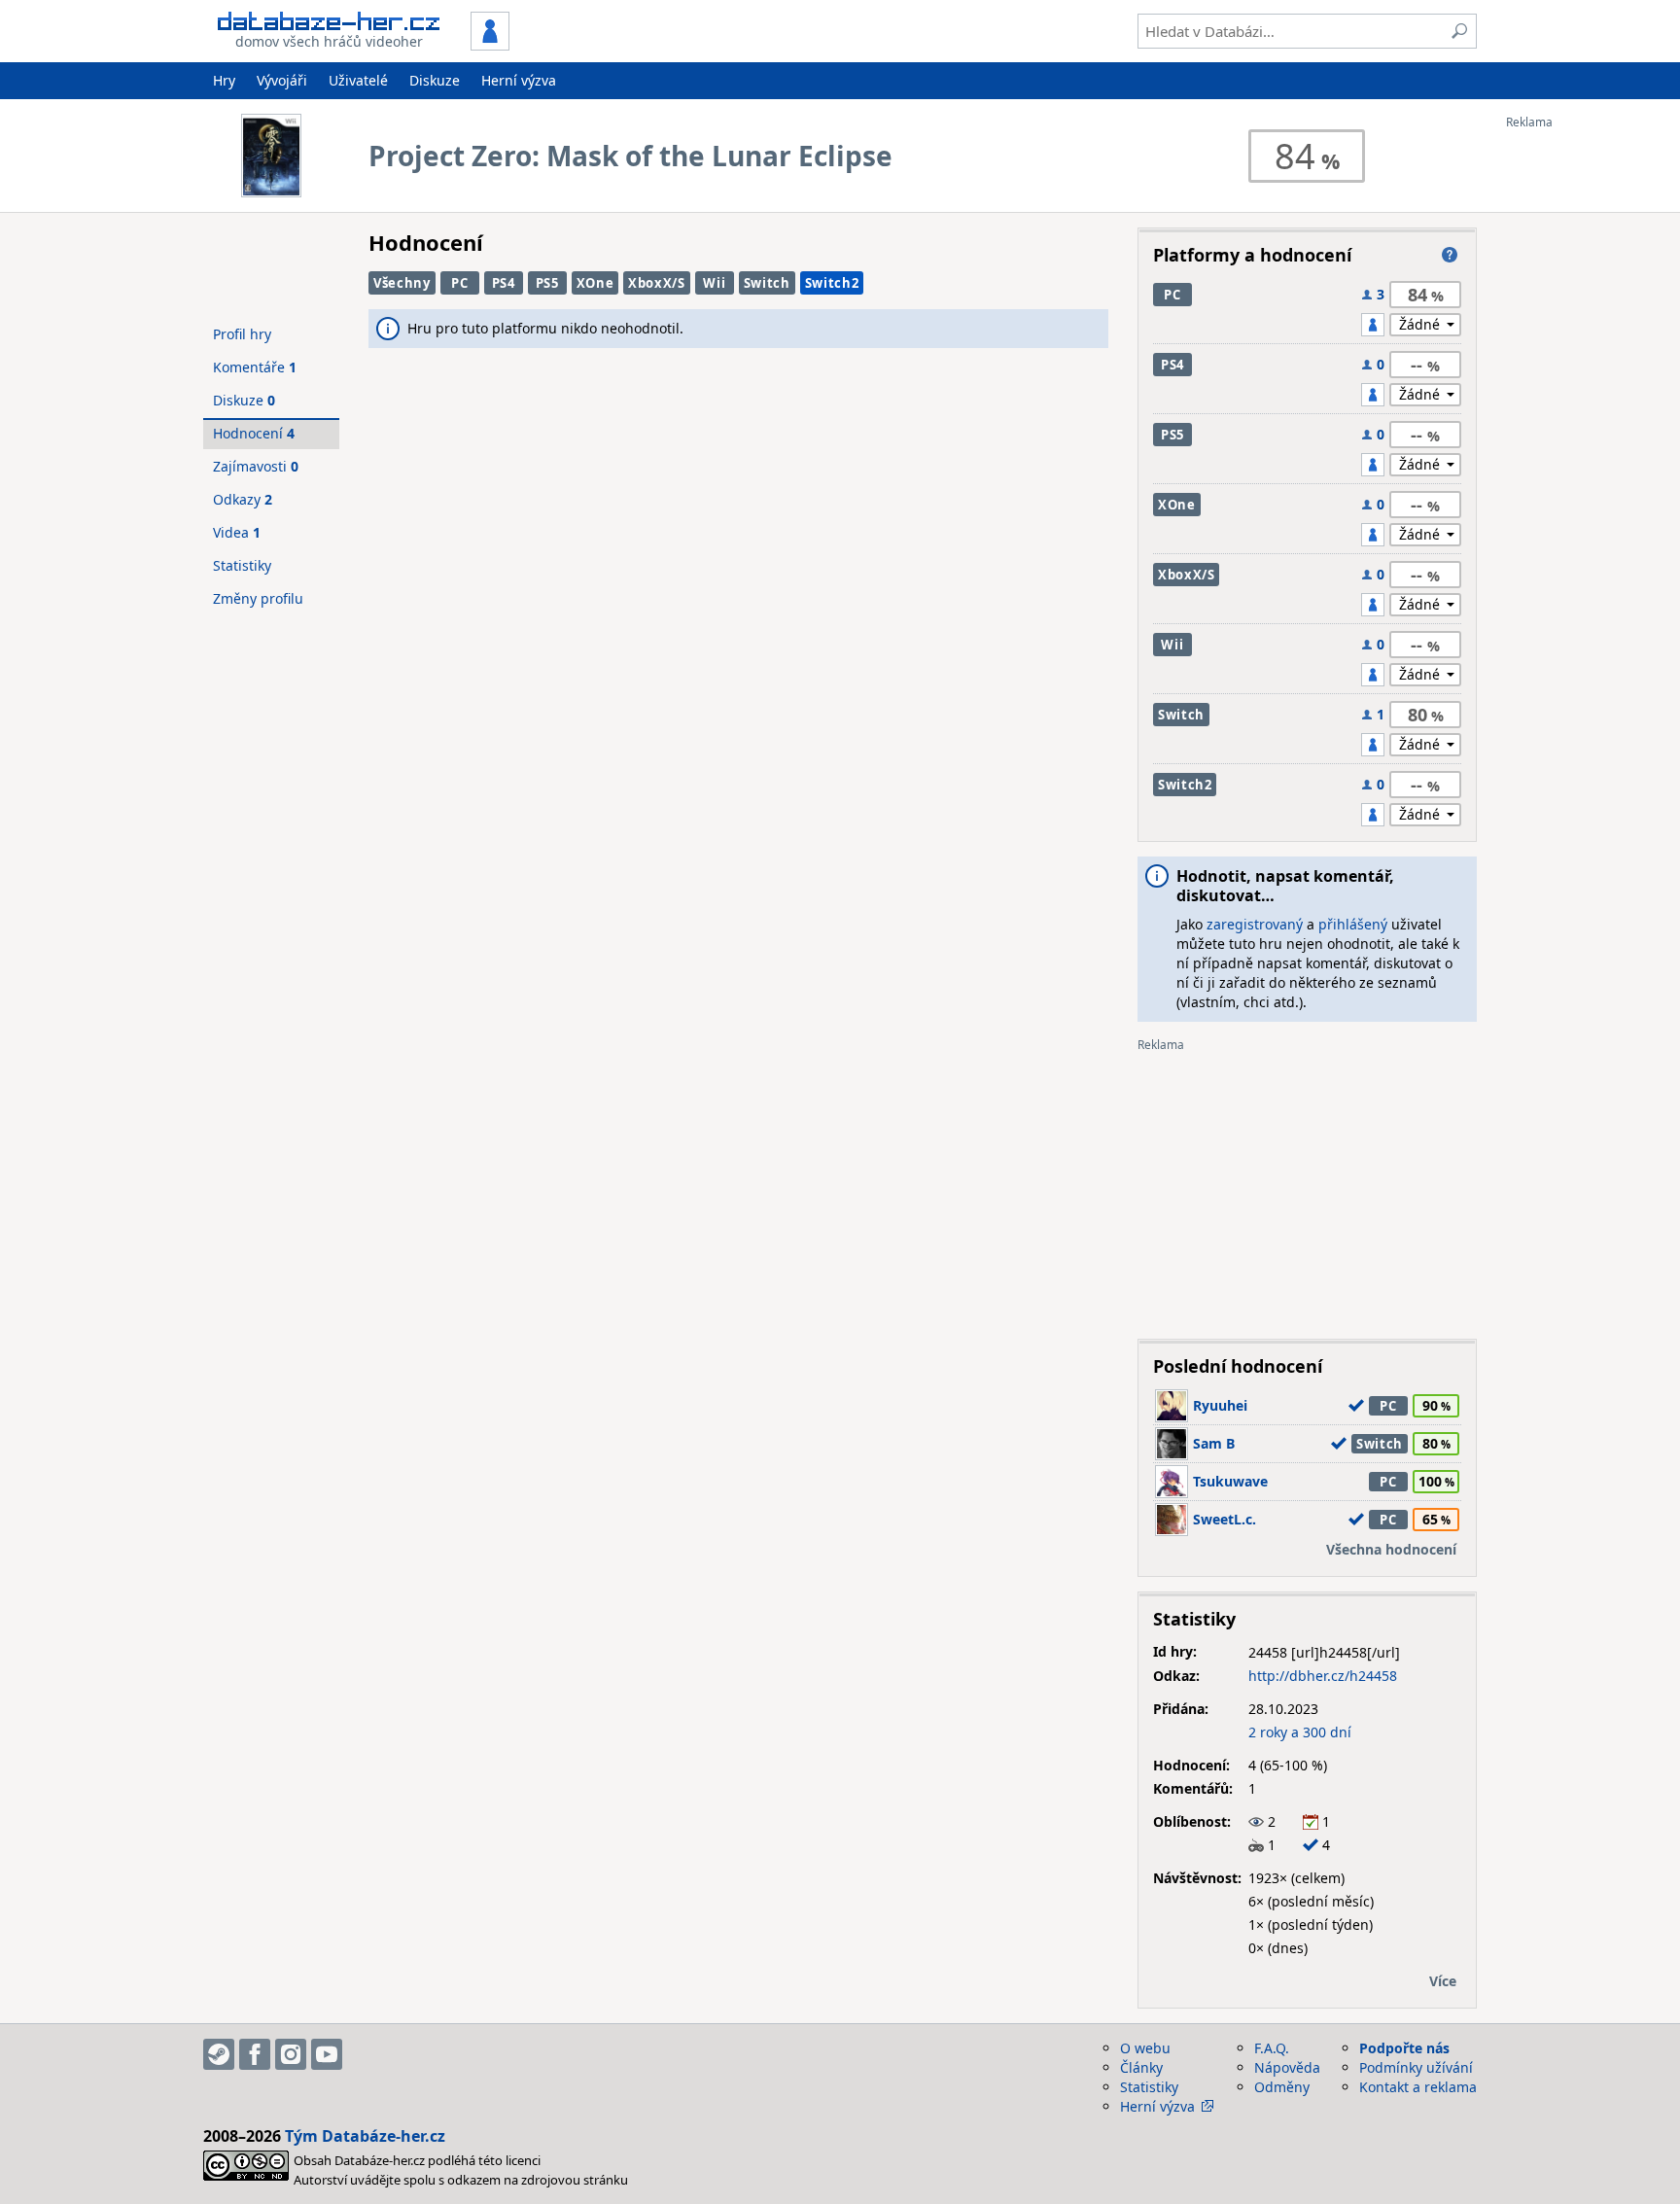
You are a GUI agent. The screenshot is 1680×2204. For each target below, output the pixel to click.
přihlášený (1353, 924)
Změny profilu (258, 598)
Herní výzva (519, 80)
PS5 (547, 283)
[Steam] (219, 2054)
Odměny (1282, 2087)
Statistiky (242, 565)
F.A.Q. (1272, 2048)
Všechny (402, 283)
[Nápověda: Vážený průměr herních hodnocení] (1450, 255)
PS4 (504, 283)
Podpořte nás (1404, 2048)
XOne (595, 283)
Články (1141, 2067)
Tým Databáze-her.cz (365, 2136)
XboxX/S (657, 283)
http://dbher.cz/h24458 (1323, 1676)
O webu (1145, 2048)
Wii (714, 283)
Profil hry (242, 334)
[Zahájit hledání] (1459, 31)
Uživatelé (358, 80)
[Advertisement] (1584, 421)
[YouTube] (327, 2054)
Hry (224, 80)
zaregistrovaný (1255, 924)
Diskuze (435, 80)
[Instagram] (291, 2054)
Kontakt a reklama (1418, 2087)
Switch (767, 283)
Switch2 (832, 283)
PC (459, 283)
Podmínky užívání (1416, 2067)
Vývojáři (282, 80)
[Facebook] (255, 2054)
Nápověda (1287, 2067)
